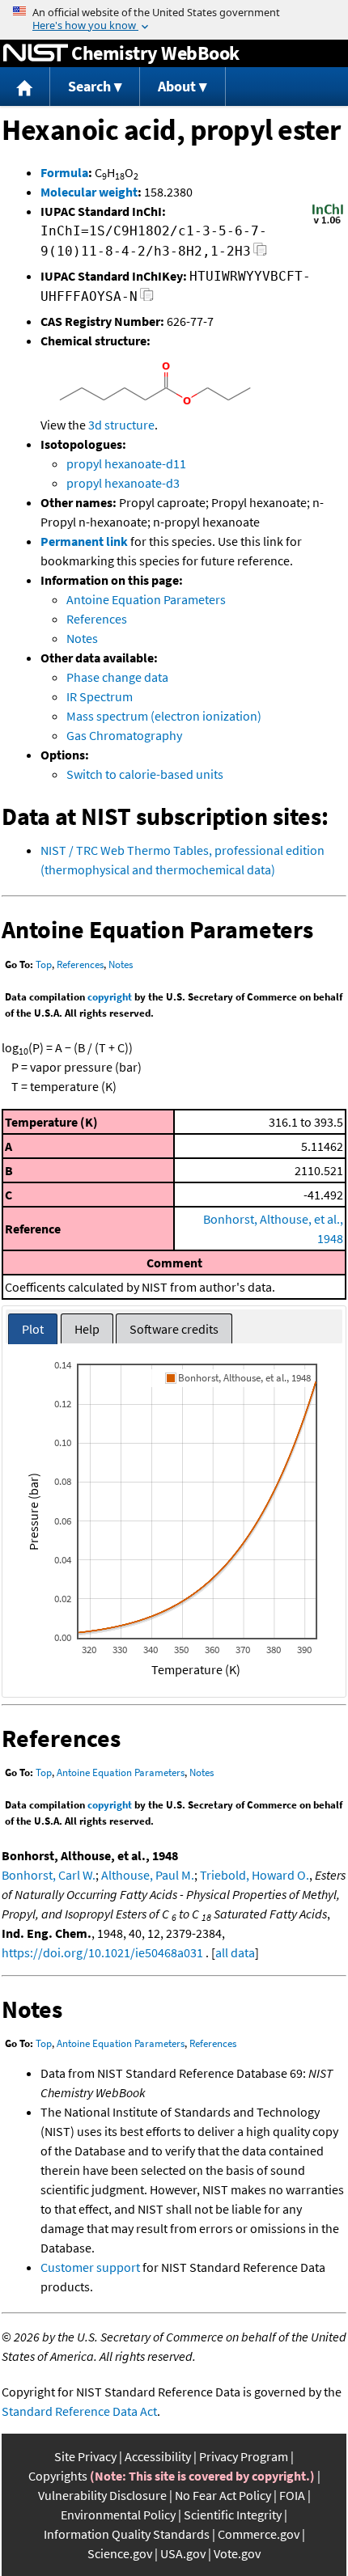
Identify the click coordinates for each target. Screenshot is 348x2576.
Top (44, 964)
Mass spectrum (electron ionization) (164, 716)
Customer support (90, 2267)
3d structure (121, 425)
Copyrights (58, 2476)
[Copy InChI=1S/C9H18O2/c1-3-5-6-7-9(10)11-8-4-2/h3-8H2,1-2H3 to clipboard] (260, 254)
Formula (64, 172)
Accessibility (158, 2456)
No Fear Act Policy (223, 2495)
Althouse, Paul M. (148, 1875)
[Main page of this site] (25, 87)
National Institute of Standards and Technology (36, 53)
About (177, 86)
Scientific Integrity (233, 2515)
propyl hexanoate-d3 (123, 483)
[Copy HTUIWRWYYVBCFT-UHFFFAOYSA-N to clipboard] (147, 299)
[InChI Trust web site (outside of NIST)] (328, 222)
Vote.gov (237, 2553)
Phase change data (117, 677)
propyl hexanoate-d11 (126, 463)
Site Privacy (85, 2456)
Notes (82, 638)
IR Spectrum (100, 696)
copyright (110, 997)
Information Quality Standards (127, 2534)
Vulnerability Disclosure (102, 2495)
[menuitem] (25, 87)
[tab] (33, 1329)
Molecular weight (89, 192)
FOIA (292, 2495)
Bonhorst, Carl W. (49, 1875)
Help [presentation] (87, 1329)
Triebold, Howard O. (255, 1875)
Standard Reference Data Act (79, 2411)
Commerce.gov (259, 2534)
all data (235, 1952)
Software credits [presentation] (174, 1329)
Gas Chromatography (124, 735)
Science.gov (120, 2553)
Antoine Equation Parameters (146, 599)
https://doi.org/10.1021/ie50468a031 (102, 1952)
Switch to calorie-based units (145, 774)
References (97, 619)
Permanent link (84, 541)
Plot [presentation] (33, 1329)
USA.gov (183, 2553)
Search (89, 86)
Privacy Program (244, 2456)
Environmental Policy (118, 2515)
